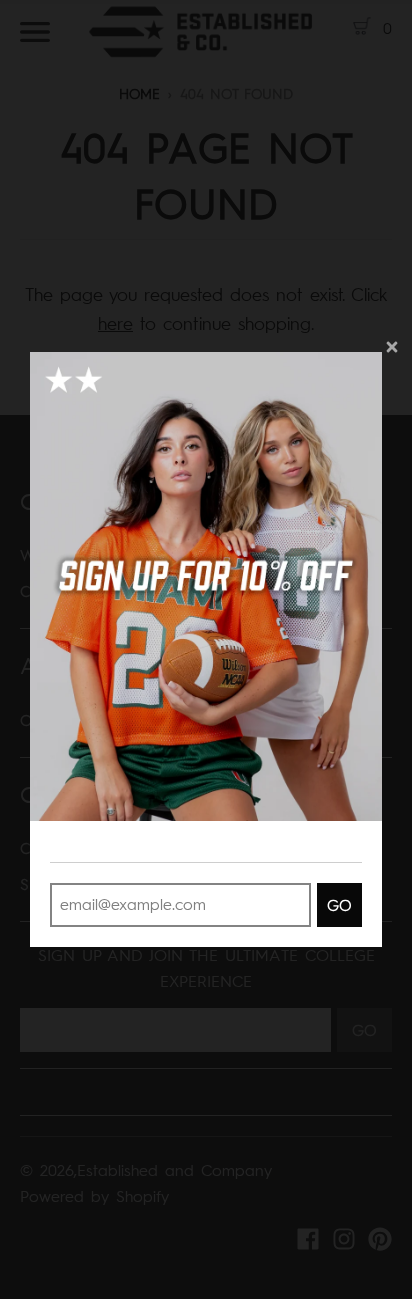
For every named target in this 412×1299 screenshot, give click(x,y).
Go (339, 905)
